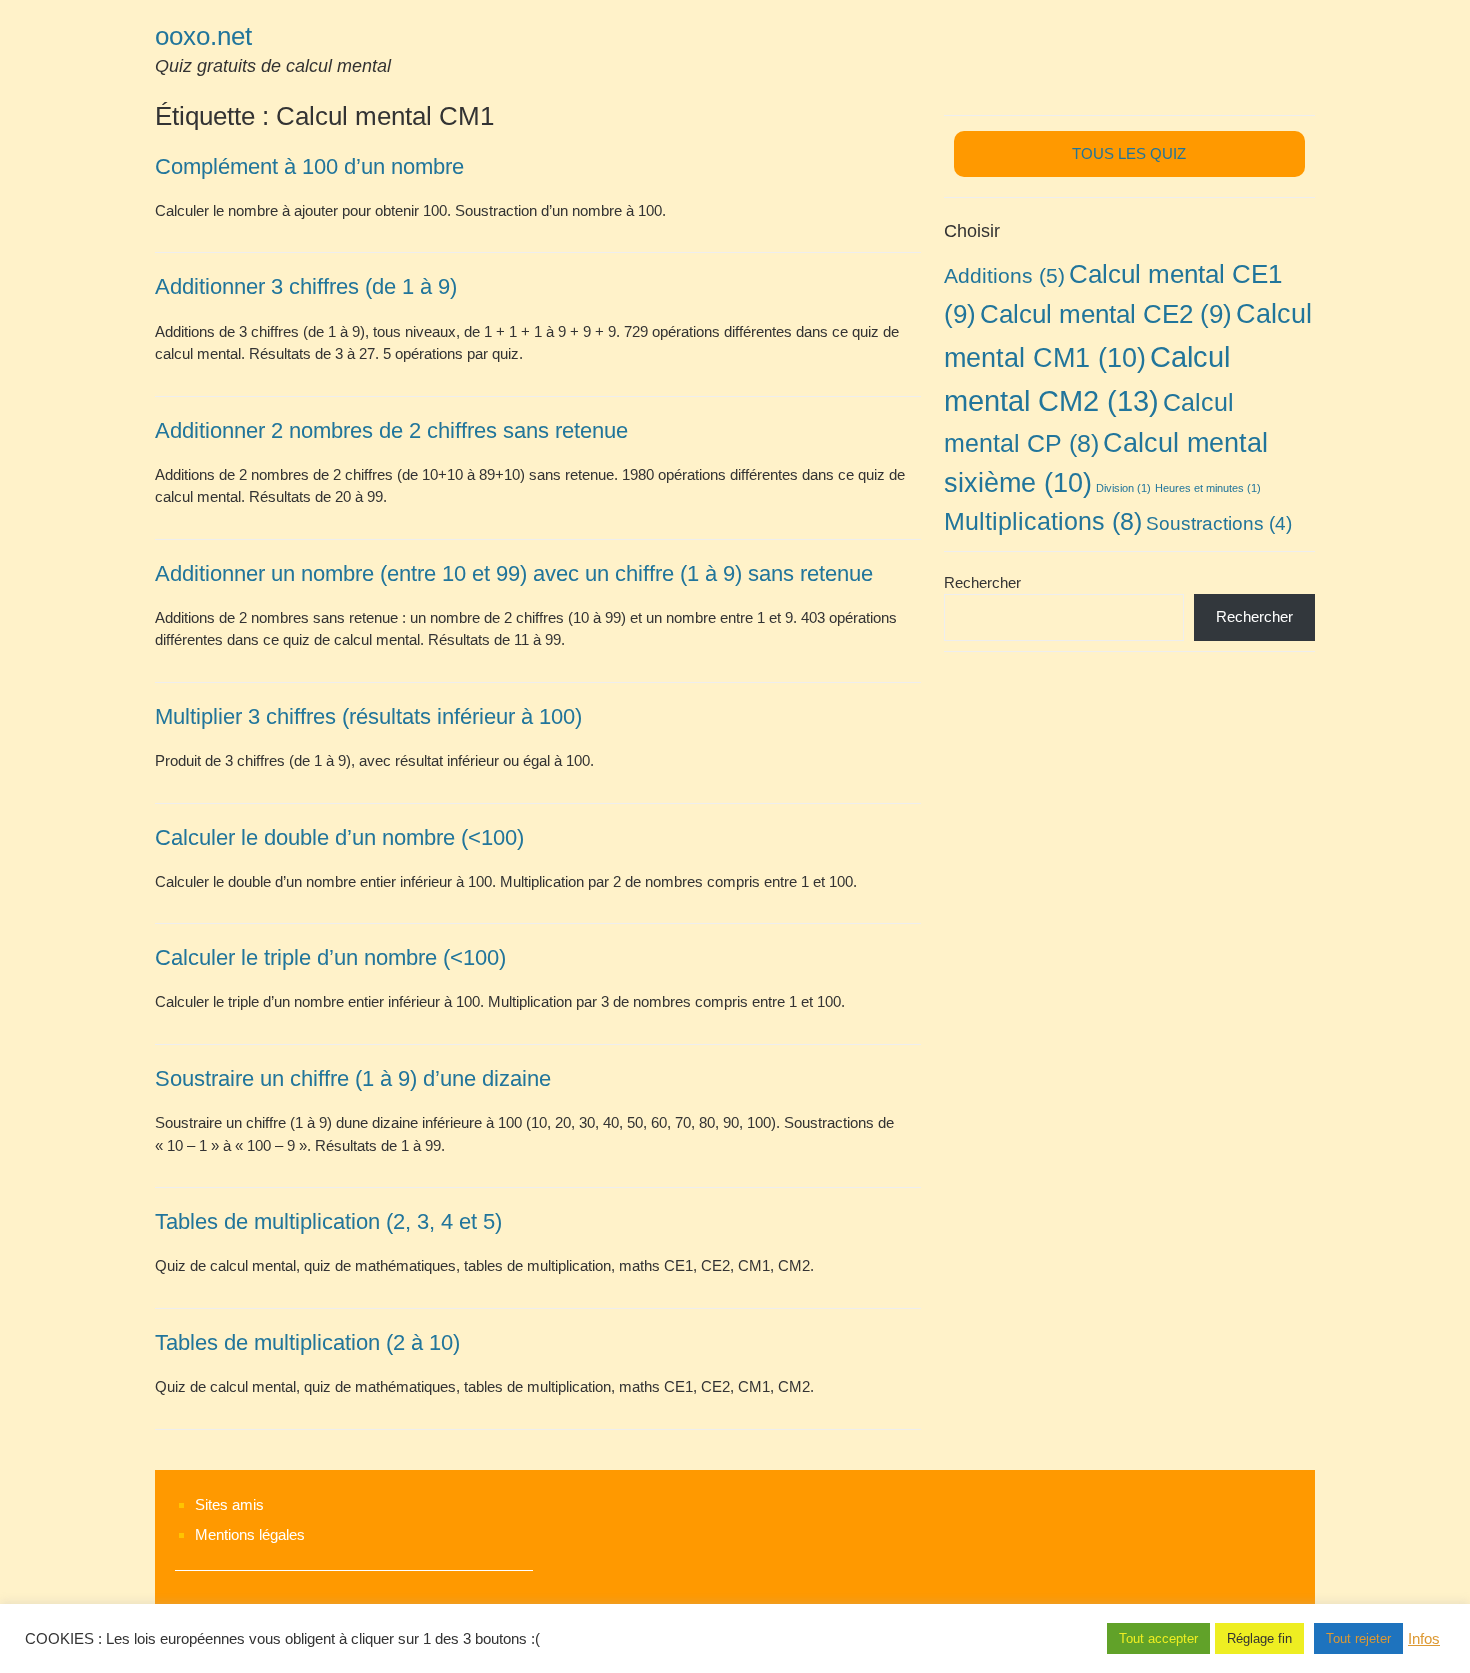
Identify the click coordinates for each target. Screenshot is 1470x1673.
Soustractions (1219, 523)
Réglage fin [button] (1259, 1638)
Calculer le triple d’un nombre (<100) (330, 957)
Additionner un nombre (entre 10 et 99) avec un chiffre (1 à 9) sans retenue (514, 573)
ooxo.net (203, 36)
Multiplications (1043, 521)
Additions (1004, 275)
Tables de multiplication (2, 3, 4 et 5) (328, 1221)
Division (1123, 488)
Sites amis (229, 1504)
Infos (1424, 1639)
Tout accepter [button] (1158, 1638)
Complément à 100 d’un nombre (309, 166)
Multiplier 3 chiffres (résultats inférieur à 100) (368, 716)
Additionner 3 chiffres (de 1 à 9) (306, 286)
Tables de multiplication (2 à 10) (307, 1342)
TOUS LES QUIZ (1129, 153)
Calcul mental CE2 (1106, 314)
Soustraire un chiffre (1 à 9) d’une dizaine (353, 1078)
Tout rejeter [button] (1358, 1638)
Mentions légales (250, 1534)
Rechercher (982, 582)
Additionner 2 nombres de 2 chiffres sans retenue (391, 430)
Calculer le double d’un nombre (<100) (339, 837)
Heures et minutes (1208, 488)
